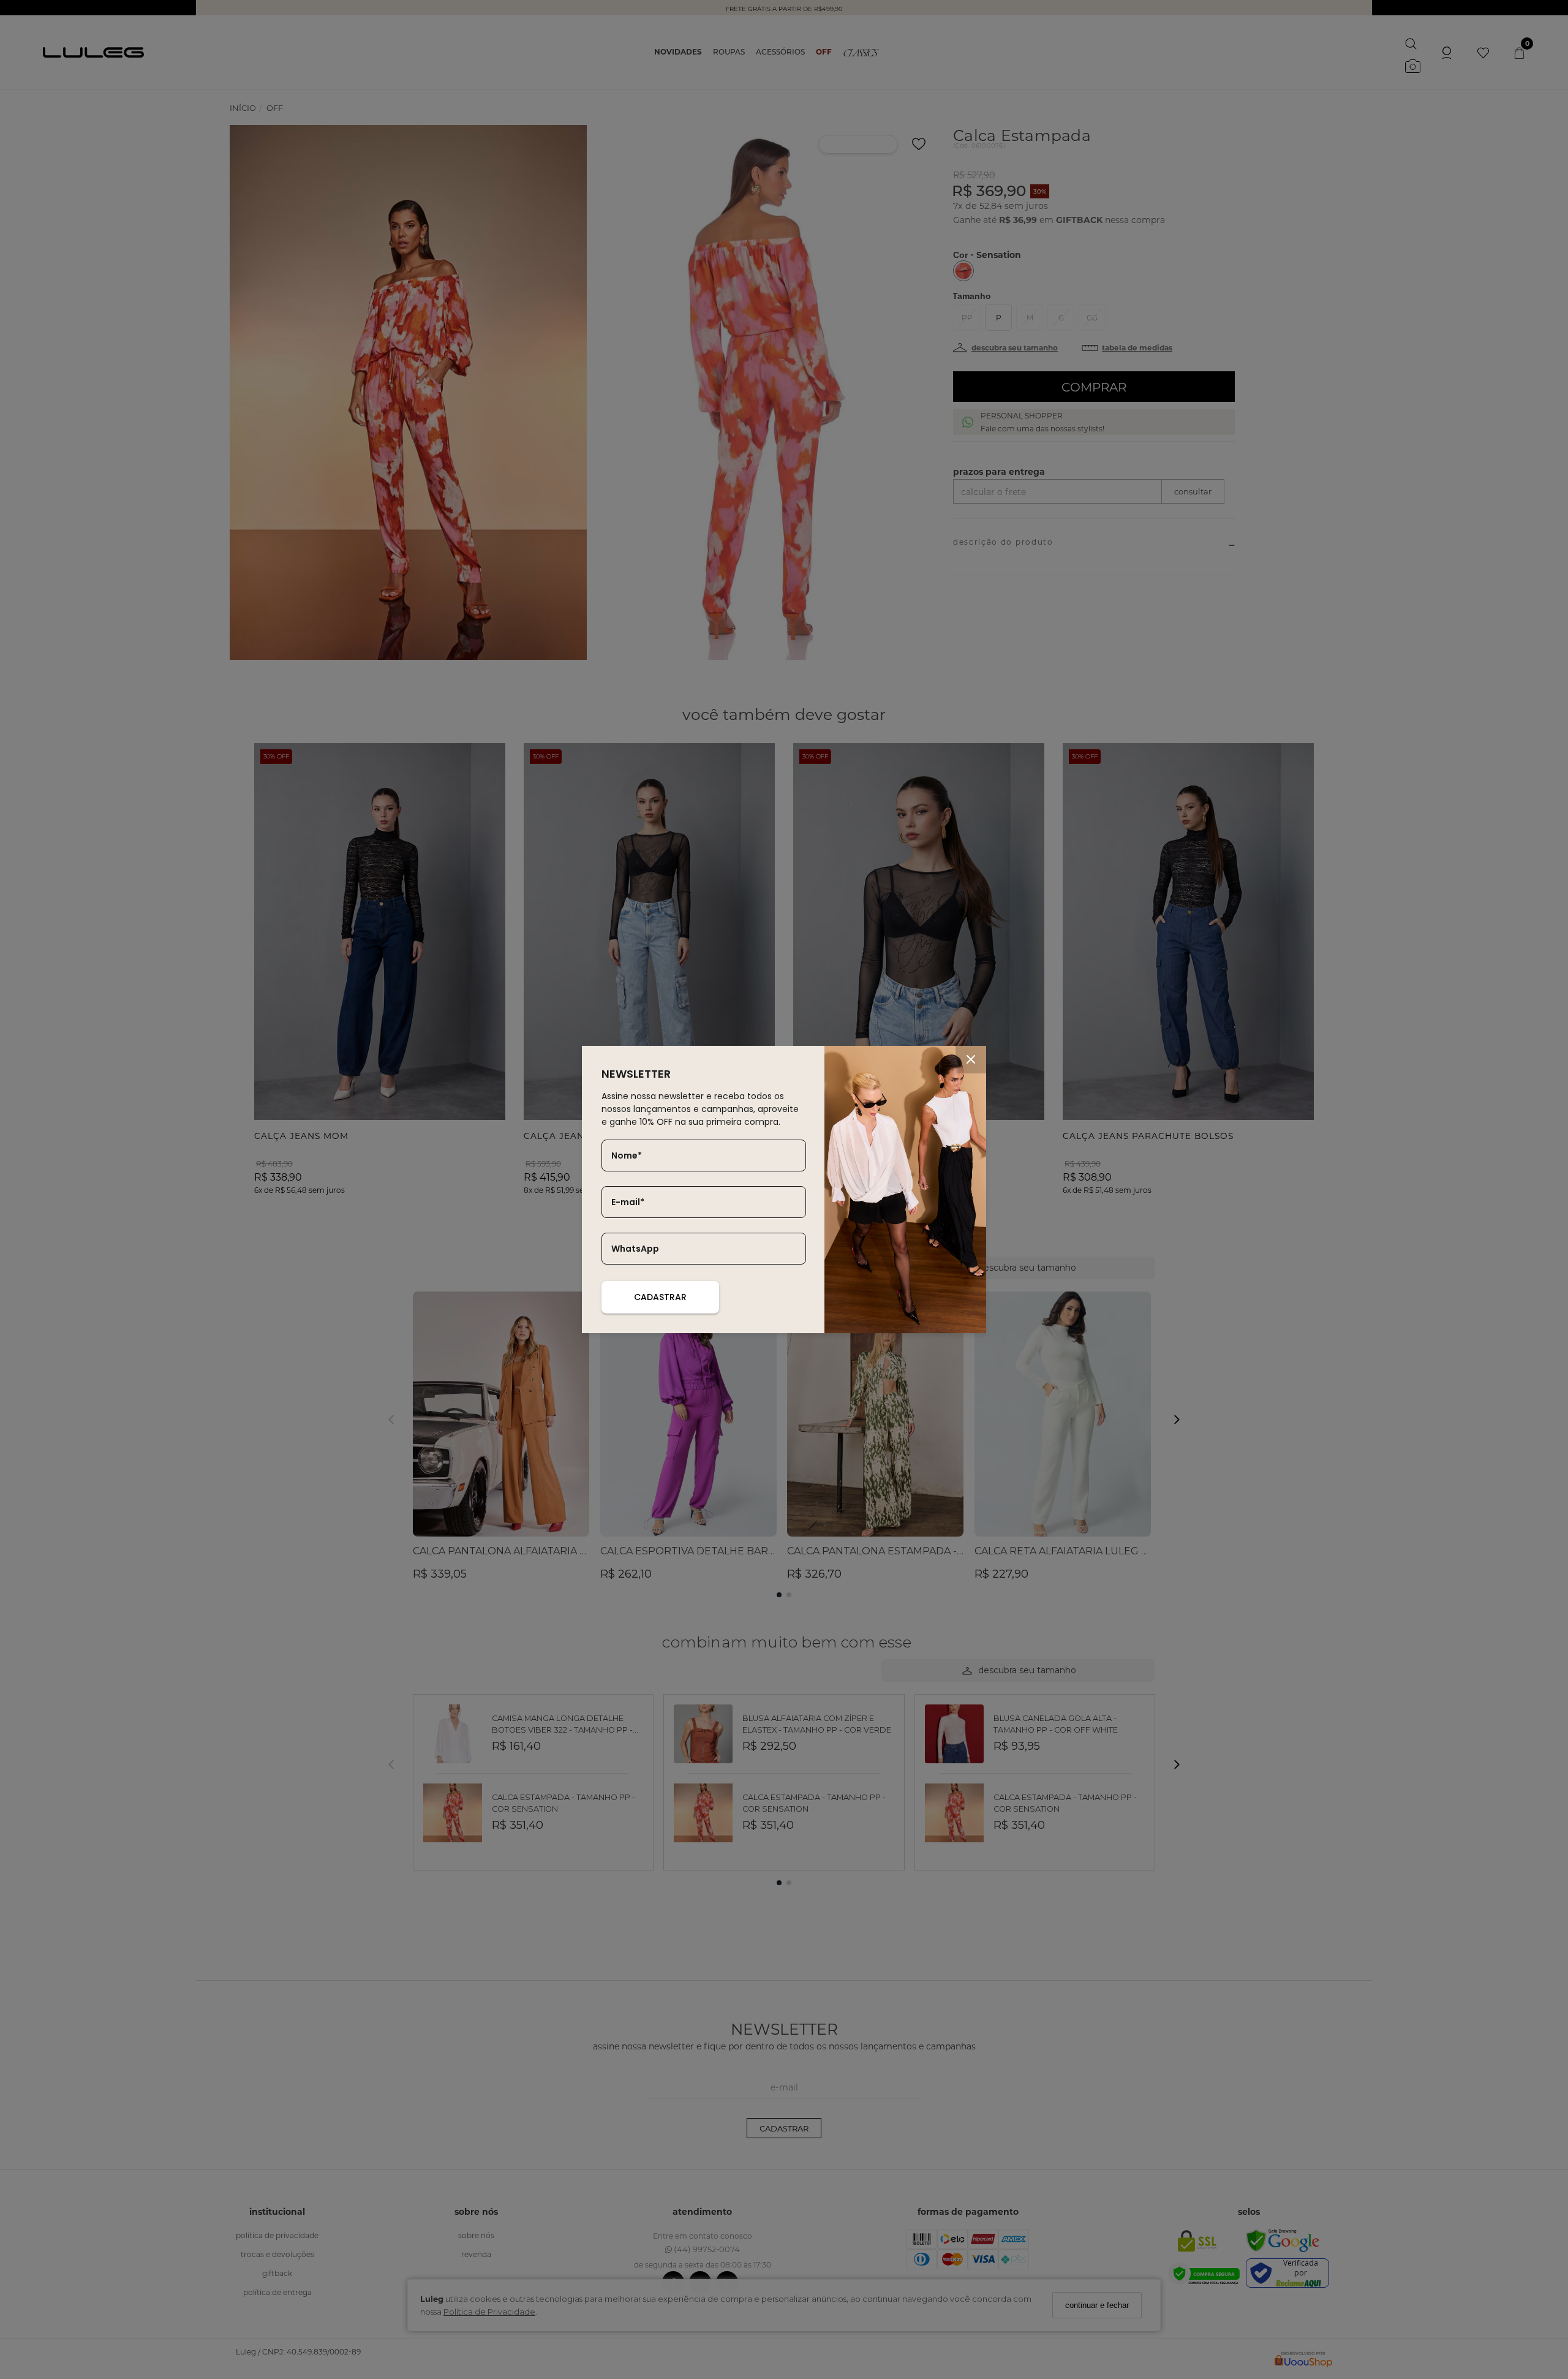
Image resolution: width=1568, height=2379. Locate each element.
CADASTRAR (660, 1297)
